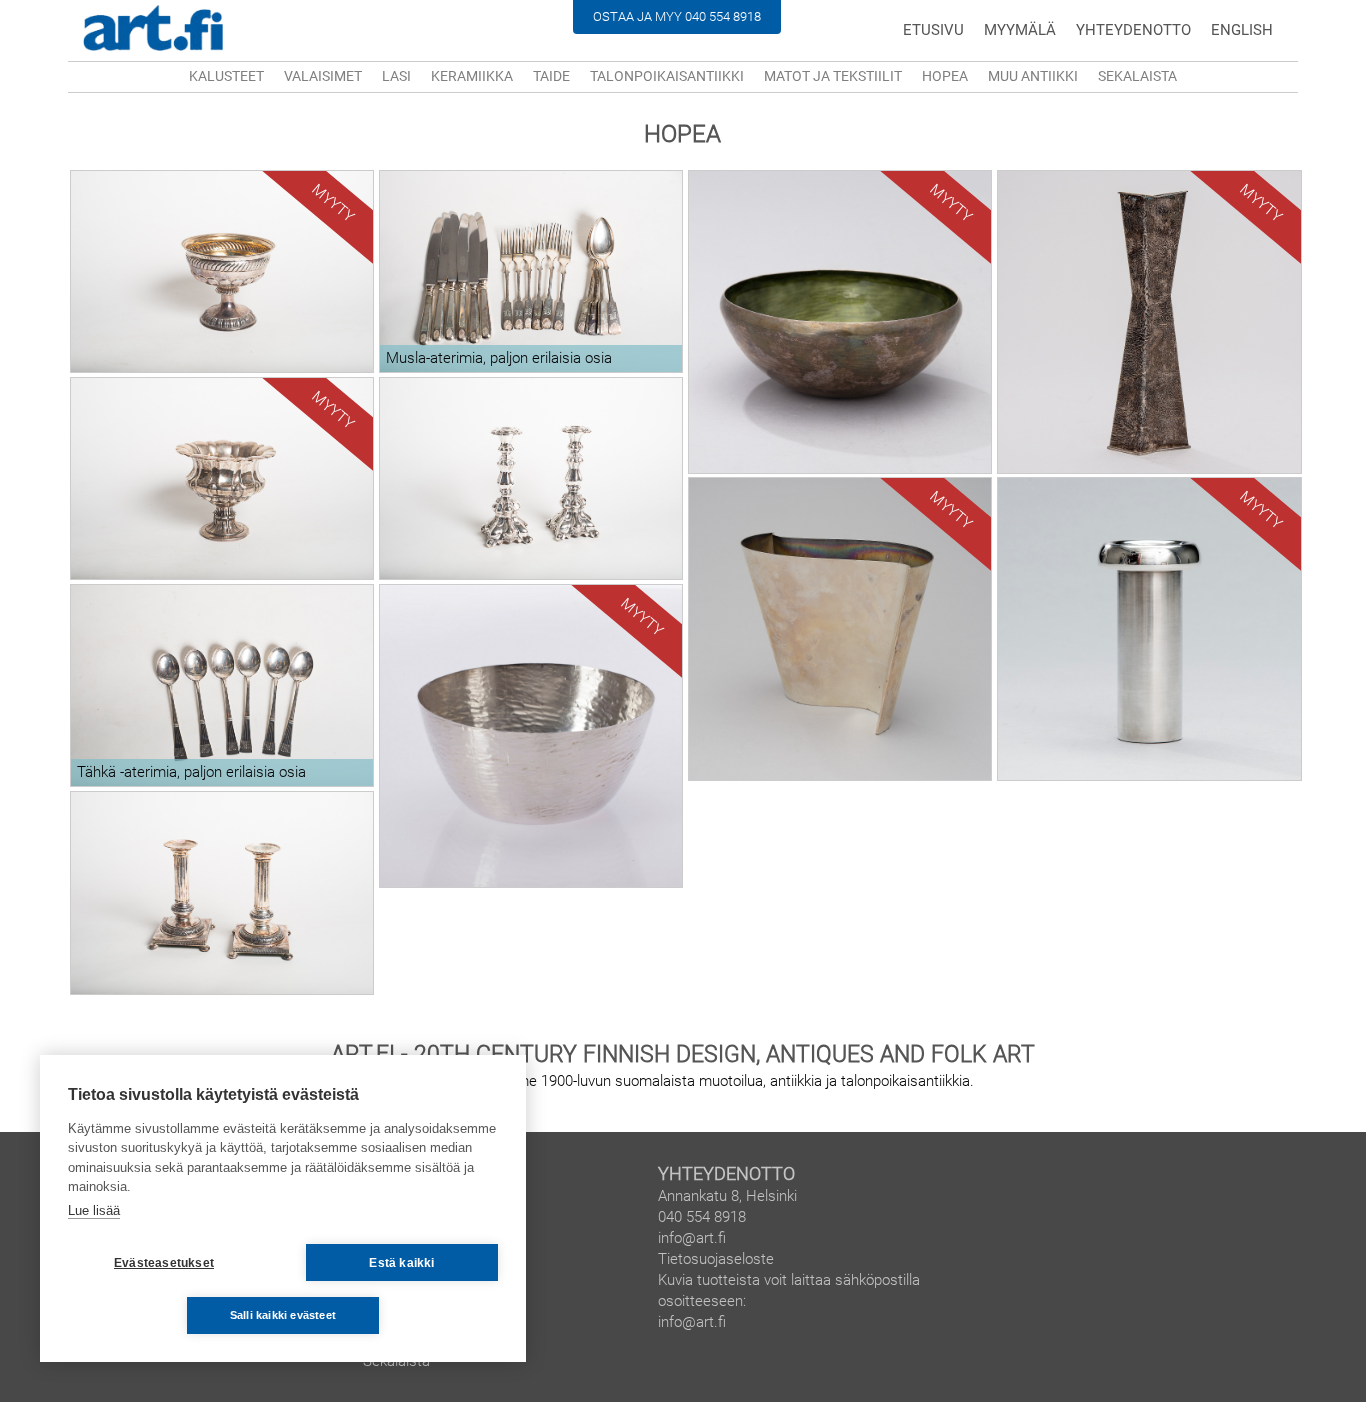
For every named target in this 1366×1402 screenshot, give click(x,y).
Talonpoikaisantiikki (667, 76)
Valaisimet (323, 76)
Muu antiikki (1033, 76)
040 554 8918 (723, 16)
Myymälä (1020, 30)
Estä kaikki (401, 1263)
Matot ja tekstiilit (833, 76)
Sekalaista (1137, 76)
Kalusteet (226, 76)
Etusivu (933, 30)
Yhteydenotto (1133, 30)
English (1242, 30)
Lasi (396, 76)
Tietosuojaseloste (716, 1259)
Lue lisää (94, 1210)
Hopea (945, 76)
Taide (551, 76)
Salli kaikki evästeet (283, 1315)
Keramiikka (472, 76)
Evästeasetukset (164, 1263)
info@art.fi (692, 1238)
